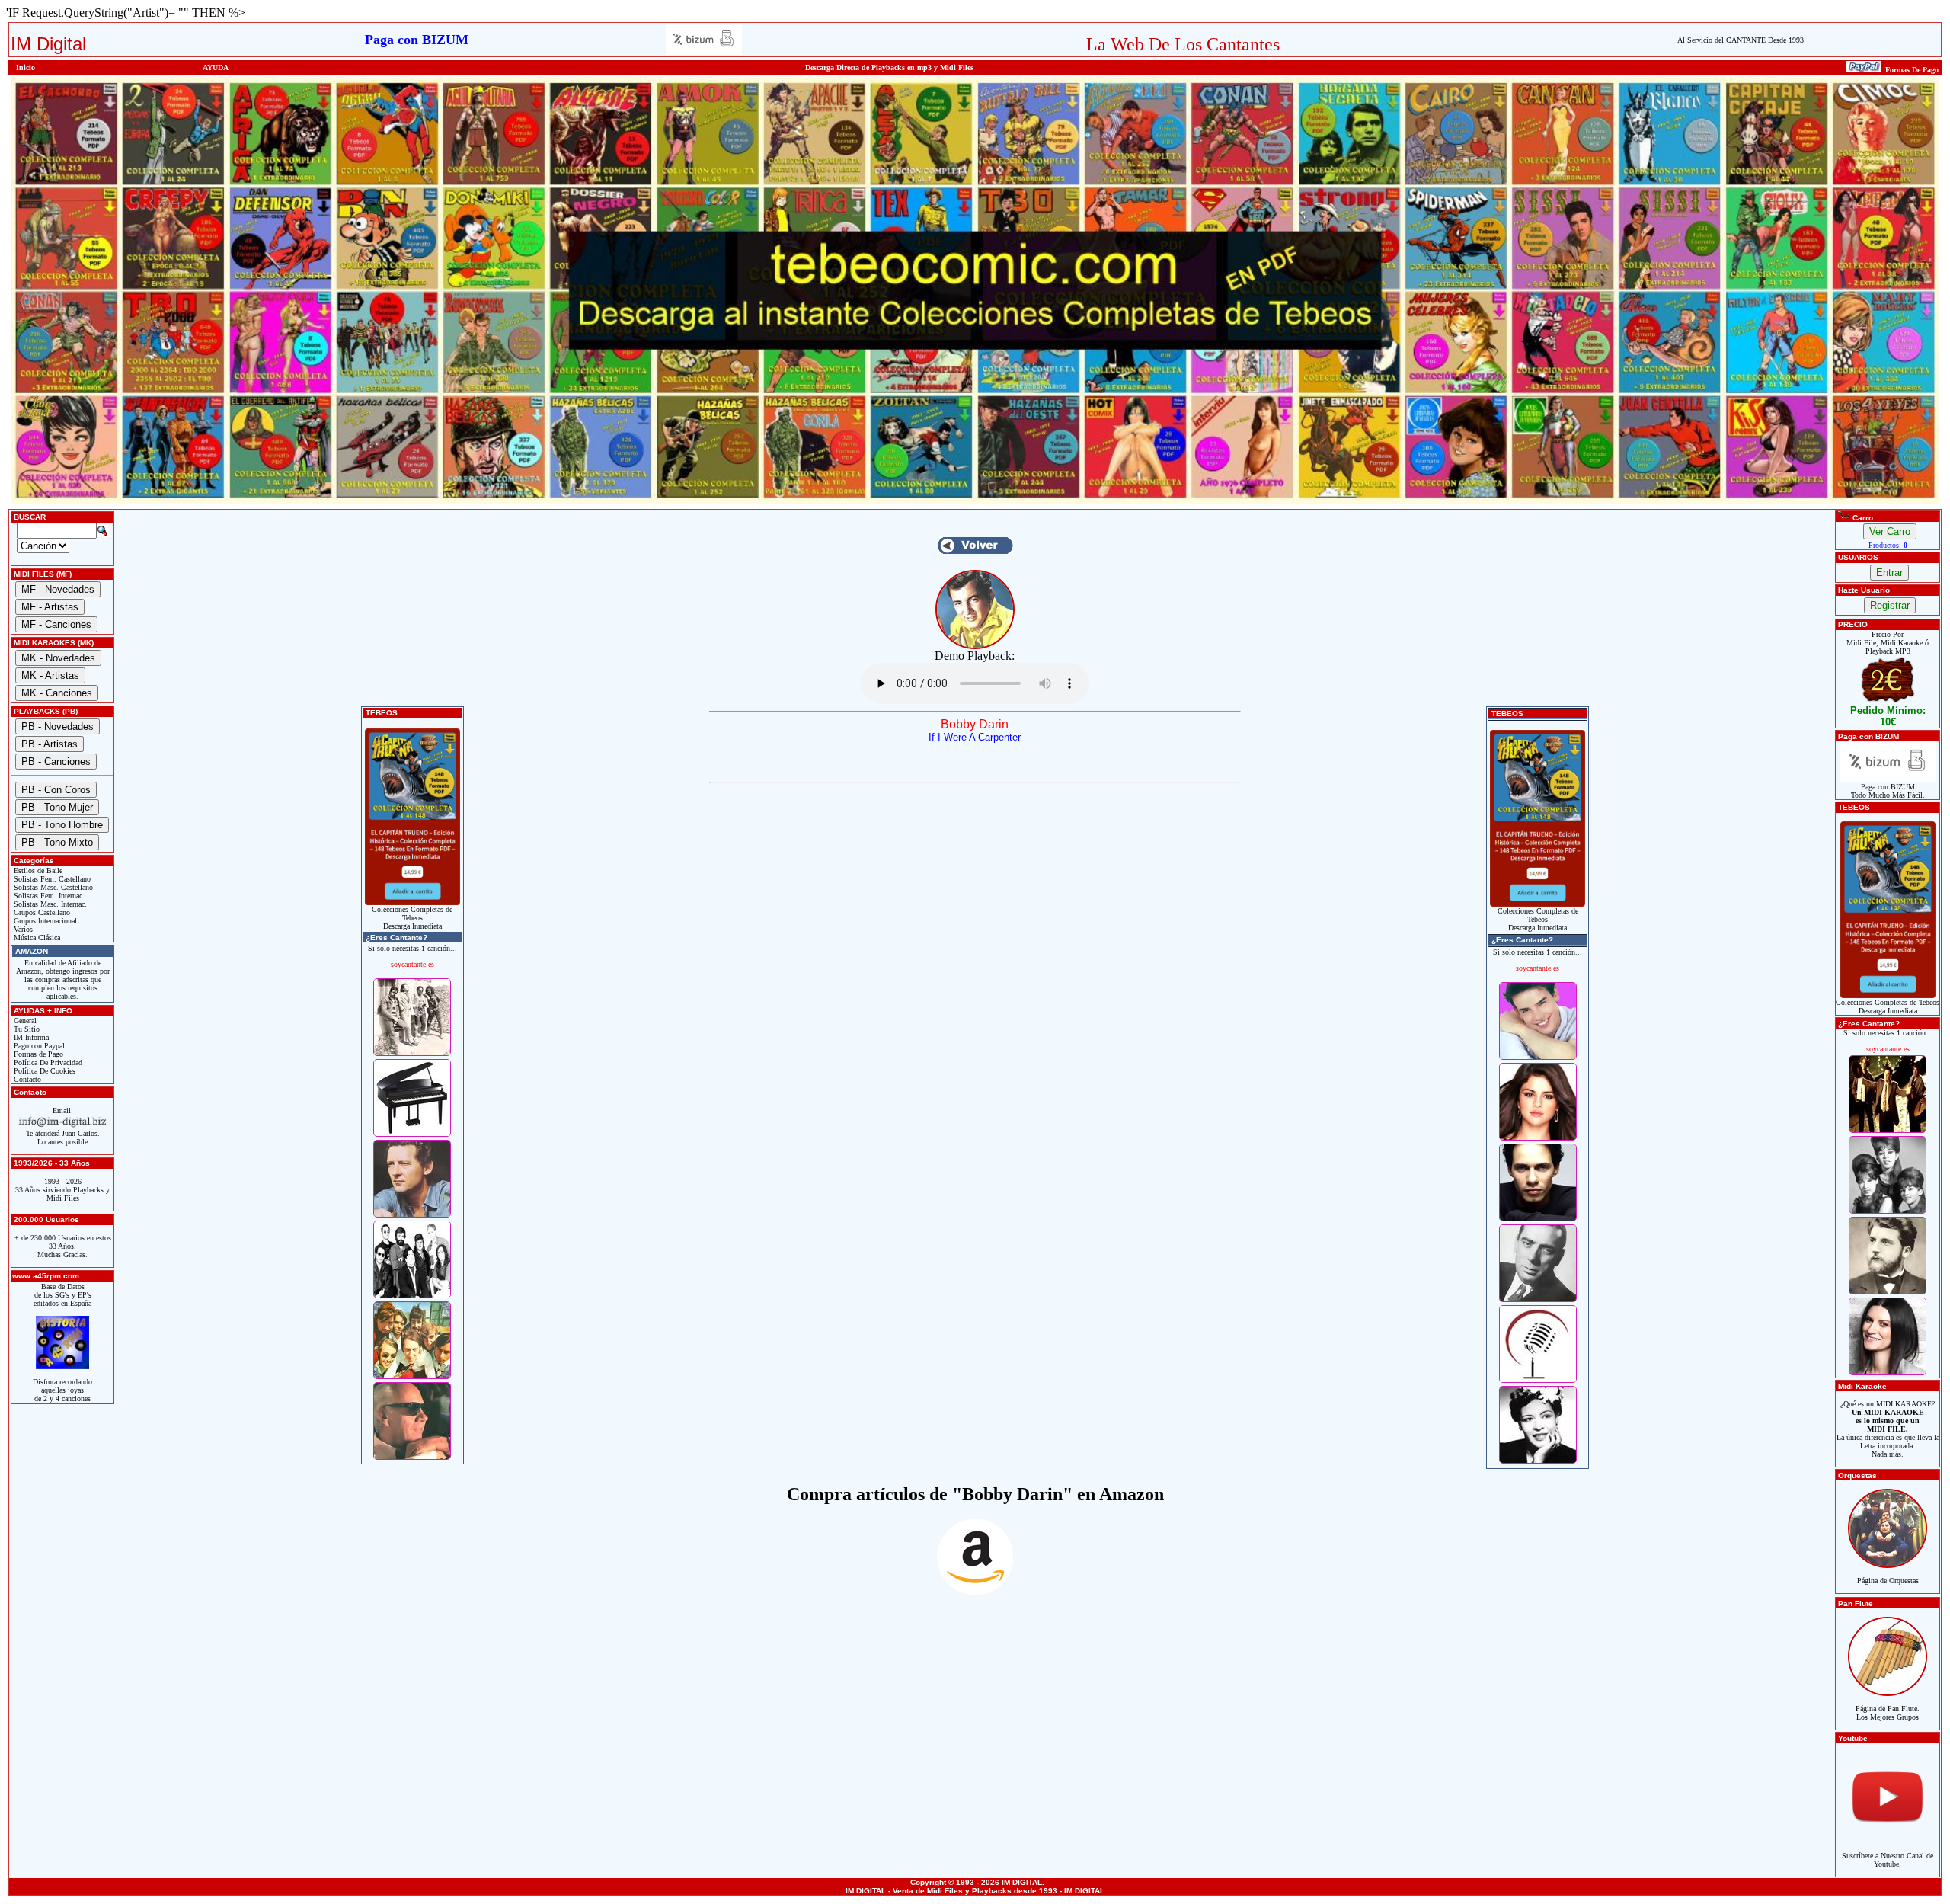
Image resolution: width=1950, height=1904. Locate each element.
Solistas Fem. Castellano (51, 879)
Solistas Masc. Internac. (49, 904)
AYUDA (216, 67)
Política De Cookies (43, 1071)
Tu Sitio (26, 1029)
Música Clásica (36, 938)
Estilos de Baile (37, 870)
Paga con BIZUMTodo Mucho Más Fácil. (1888, 791)
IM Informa (30, 1037)
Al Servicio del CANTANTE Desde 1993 (1741, 40)
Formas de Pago (37, 1054)
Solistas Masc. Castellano (52, 887)
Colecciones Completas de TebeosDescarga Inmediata (412, 918)
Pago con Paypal (38, 1046)
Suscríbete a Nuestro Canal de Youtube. (1888, 1860)
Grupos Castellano (41, 912)
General (24, 1021)
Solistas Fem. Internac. (48, 896)
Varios (22, 929)
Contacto (26, 1079)
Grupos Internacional (44, 921)
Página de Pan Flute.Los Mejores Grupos (1888, 1713)
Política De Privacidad (47, 1062)
